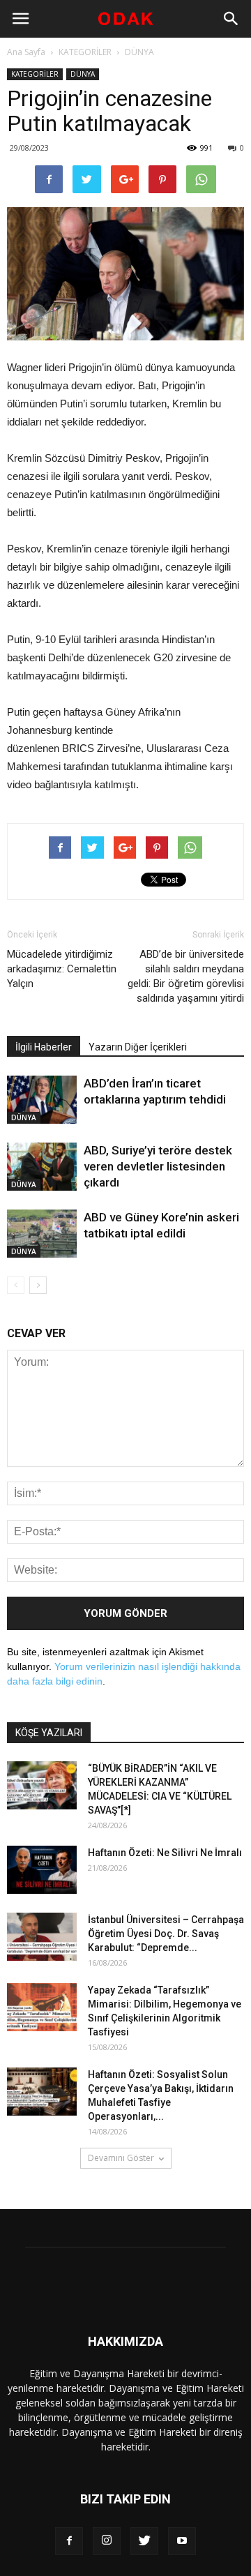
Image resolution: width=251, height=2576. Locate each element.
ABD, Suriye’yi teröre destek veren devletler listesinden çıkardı (158, 1166)
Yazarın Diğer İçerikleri (138, 1047)
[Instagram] (107, 2541)
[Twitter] (144, 2541)
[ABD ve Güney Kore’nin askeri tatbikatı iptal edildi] (42, 1234)
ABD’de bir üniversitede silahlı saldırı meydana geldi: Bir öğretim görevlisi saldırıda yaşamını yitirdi (186, 976)
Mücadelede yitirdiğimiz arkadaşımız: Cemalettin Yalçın (62, 969)
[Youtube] (182, 2541)
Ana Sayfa (26, 52)
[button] (231, 19)
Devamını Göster (121, 2158)
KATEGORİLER (85, 52)
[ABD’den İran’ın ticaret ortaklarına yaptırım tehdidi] (42, 1100)
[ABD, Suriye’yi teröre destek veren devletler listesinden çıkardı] (42, 1167)
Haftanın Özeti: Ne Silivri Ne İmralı (165, 1853)
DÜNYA (139, 52)
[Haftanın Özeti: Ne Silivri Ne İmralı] (42, 1870)
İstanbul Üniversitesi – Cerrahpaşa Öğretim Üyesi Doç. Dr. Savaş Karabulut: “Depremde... (166, 1934)
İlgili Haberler (44, 1047)
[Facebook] (69, 2541)
